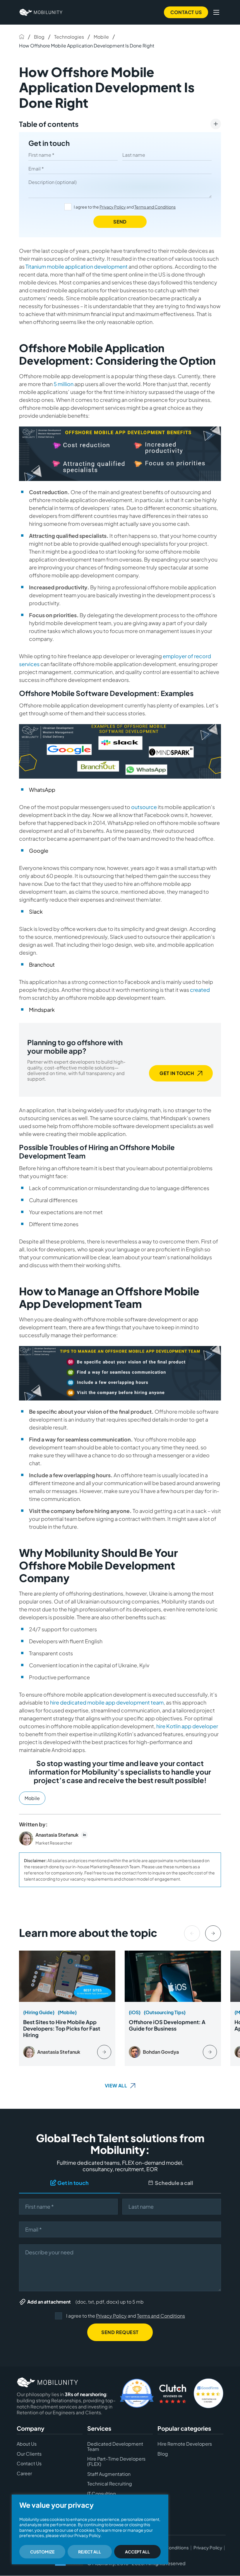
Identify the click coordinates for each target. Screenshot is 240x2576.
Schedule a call (174, 2183)
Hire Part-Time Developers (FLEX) (116, 2462)
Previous (192, 1933)
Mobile (101, 37)
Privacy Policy (113, 207)
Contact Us (186, 12)
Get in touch (49, 143)
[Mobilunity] (41, 12)
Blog (39, 37)
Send (120, 222)
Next (213, 1933)
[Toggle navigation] (216, 12)
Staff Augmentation (109, 2474)
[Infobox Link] (67, 2008)
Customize (42, 2552)
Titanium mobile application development (77, 266)
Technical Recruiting (110, 2484)
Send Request (120, 2332)
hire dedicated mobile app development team (107, 1702)
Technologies (69, 37)
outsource (144, 807)
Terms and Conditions (155, 207)
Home (22, 37)
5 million (64, 384)
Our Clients (29, 2454)
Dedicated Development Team (115, 2447)
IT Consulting (102, 2494)
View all (116, 2085)
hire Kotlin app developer (187, 1726)
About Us (27, 2444)
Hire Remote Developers (185, 2444)
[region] (90, 2529)
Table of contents (49, 124)
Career (24, 2473)
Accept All (137, 2552)
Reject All (90, 2552)
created (200, 990)
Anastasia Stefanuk (57, 1835)
